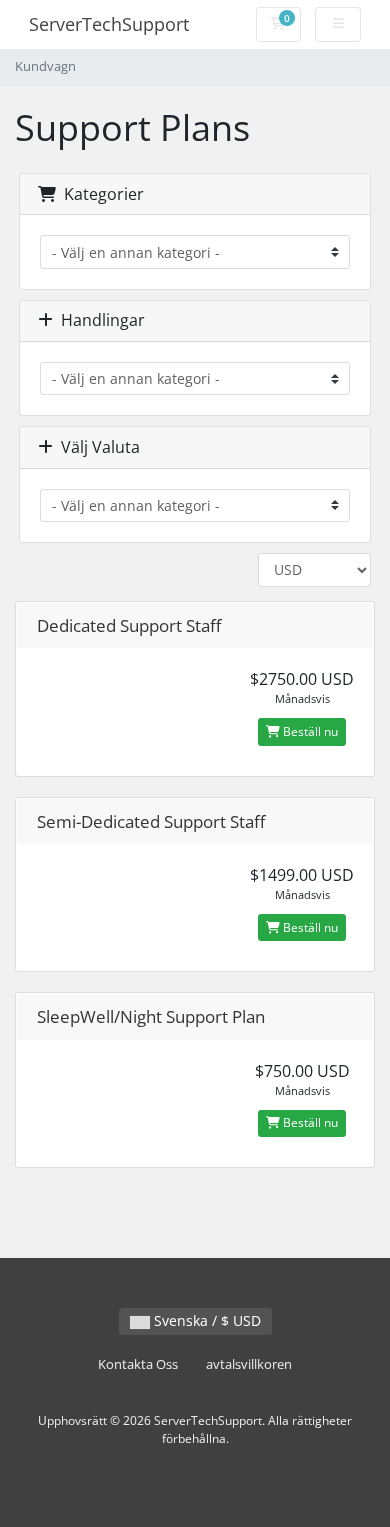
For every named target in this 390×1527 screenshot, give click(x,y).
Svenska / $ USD (205, 1320)
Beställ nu (309, 731)
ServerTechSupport (109, 24)
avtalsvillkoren (249, 1364)
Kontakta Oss (138, 1364)
